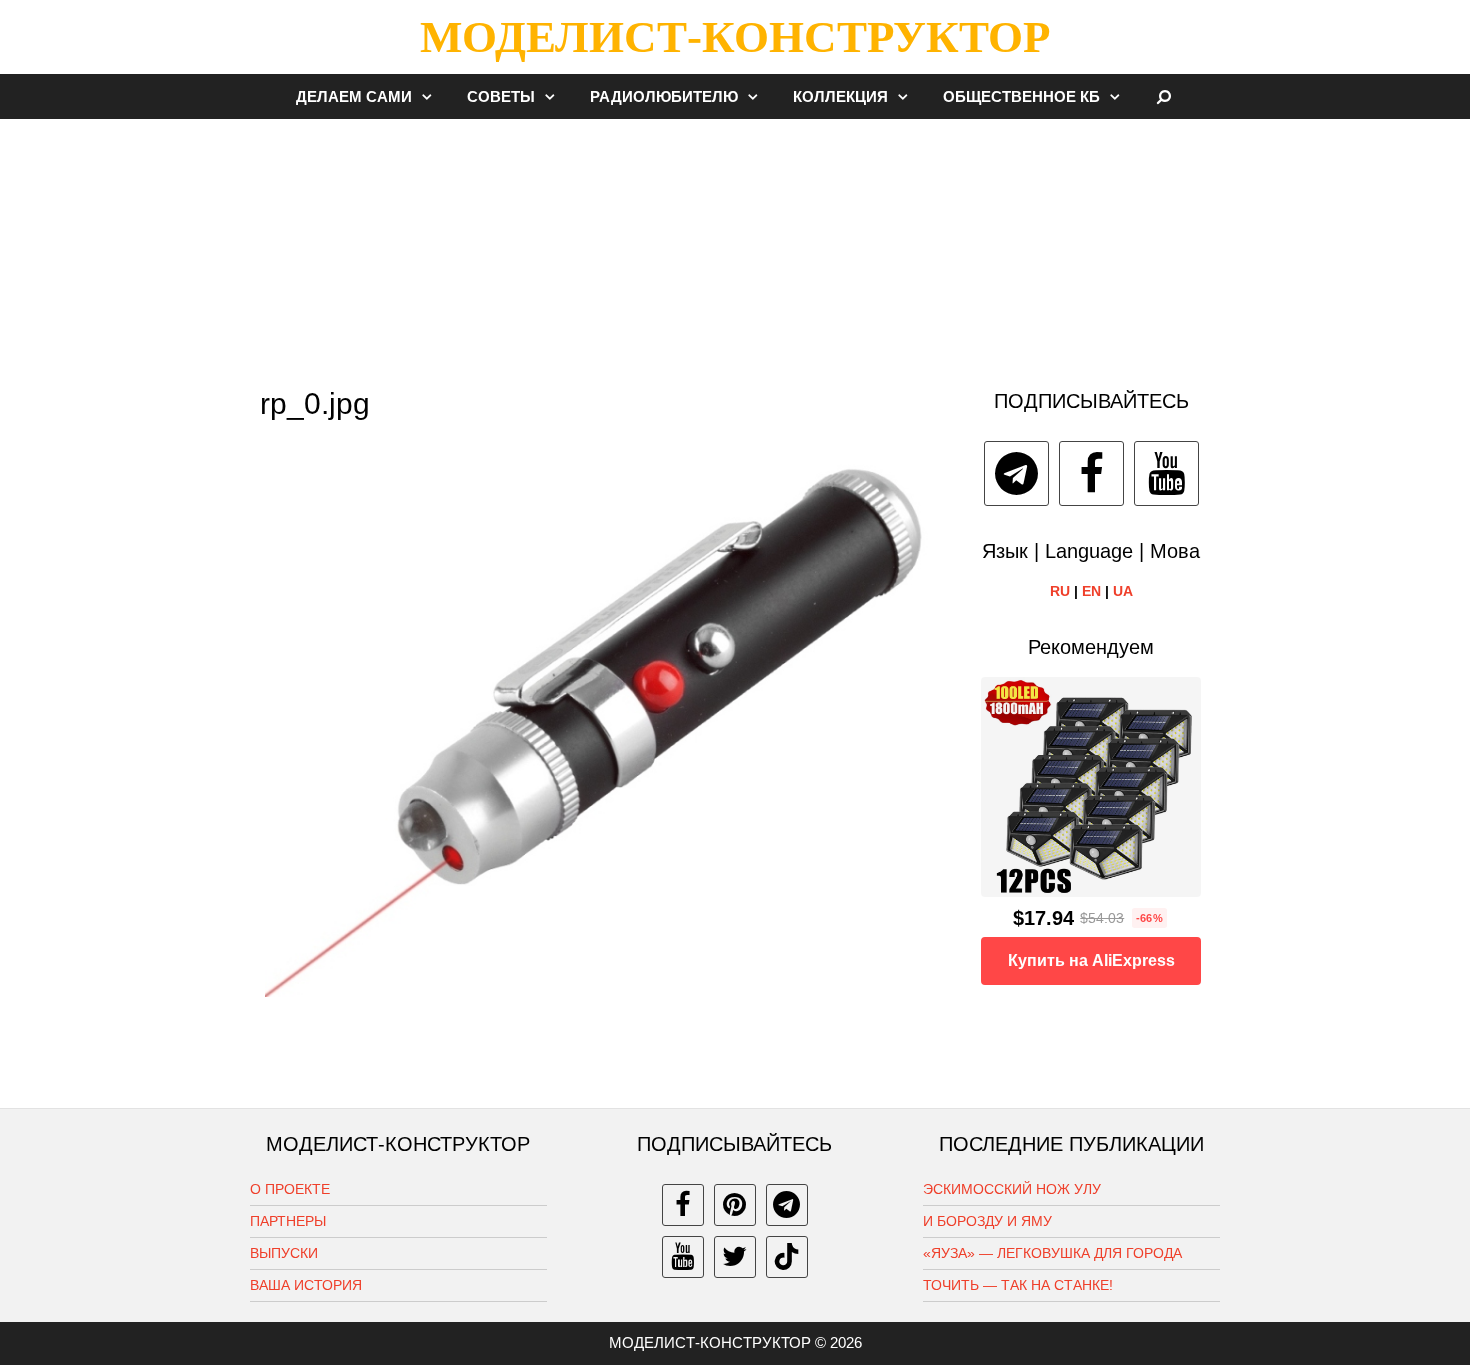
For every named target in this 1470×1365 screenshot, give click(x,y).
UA (1123, 591)
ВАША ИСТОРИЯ (306, 1285)
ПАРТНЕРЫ (288, 1221)
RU (1060, 591)
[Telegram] (1016, 473)
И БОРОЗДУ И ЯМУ (987, 1221)
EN (1091, 591)
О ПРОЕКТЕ (290, 1189)
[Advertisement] (735, 244)
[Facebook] (1091, 473)
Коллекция (840, 96)
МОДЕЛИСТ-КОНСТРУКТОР (735, 37)
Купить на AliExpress (1091, 960)
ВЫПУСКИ (284, 1253)
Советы (501, 96)
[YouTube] (1166, 473)
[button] (432, 96)
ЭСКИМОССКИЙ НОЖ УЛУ (1012, 1189)
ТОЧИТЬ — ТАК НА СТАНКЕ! (1018, 1285)
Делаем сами (354, 96)
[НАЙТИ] (1164, 96)
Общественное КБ (1021, 96)
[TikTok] (787, 1257)
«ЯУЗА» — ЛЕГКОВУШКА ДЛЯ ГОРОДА (1052, 1253)
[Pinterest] (735, 1205)
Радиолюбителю (664, 96)
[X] (735, 1257)
